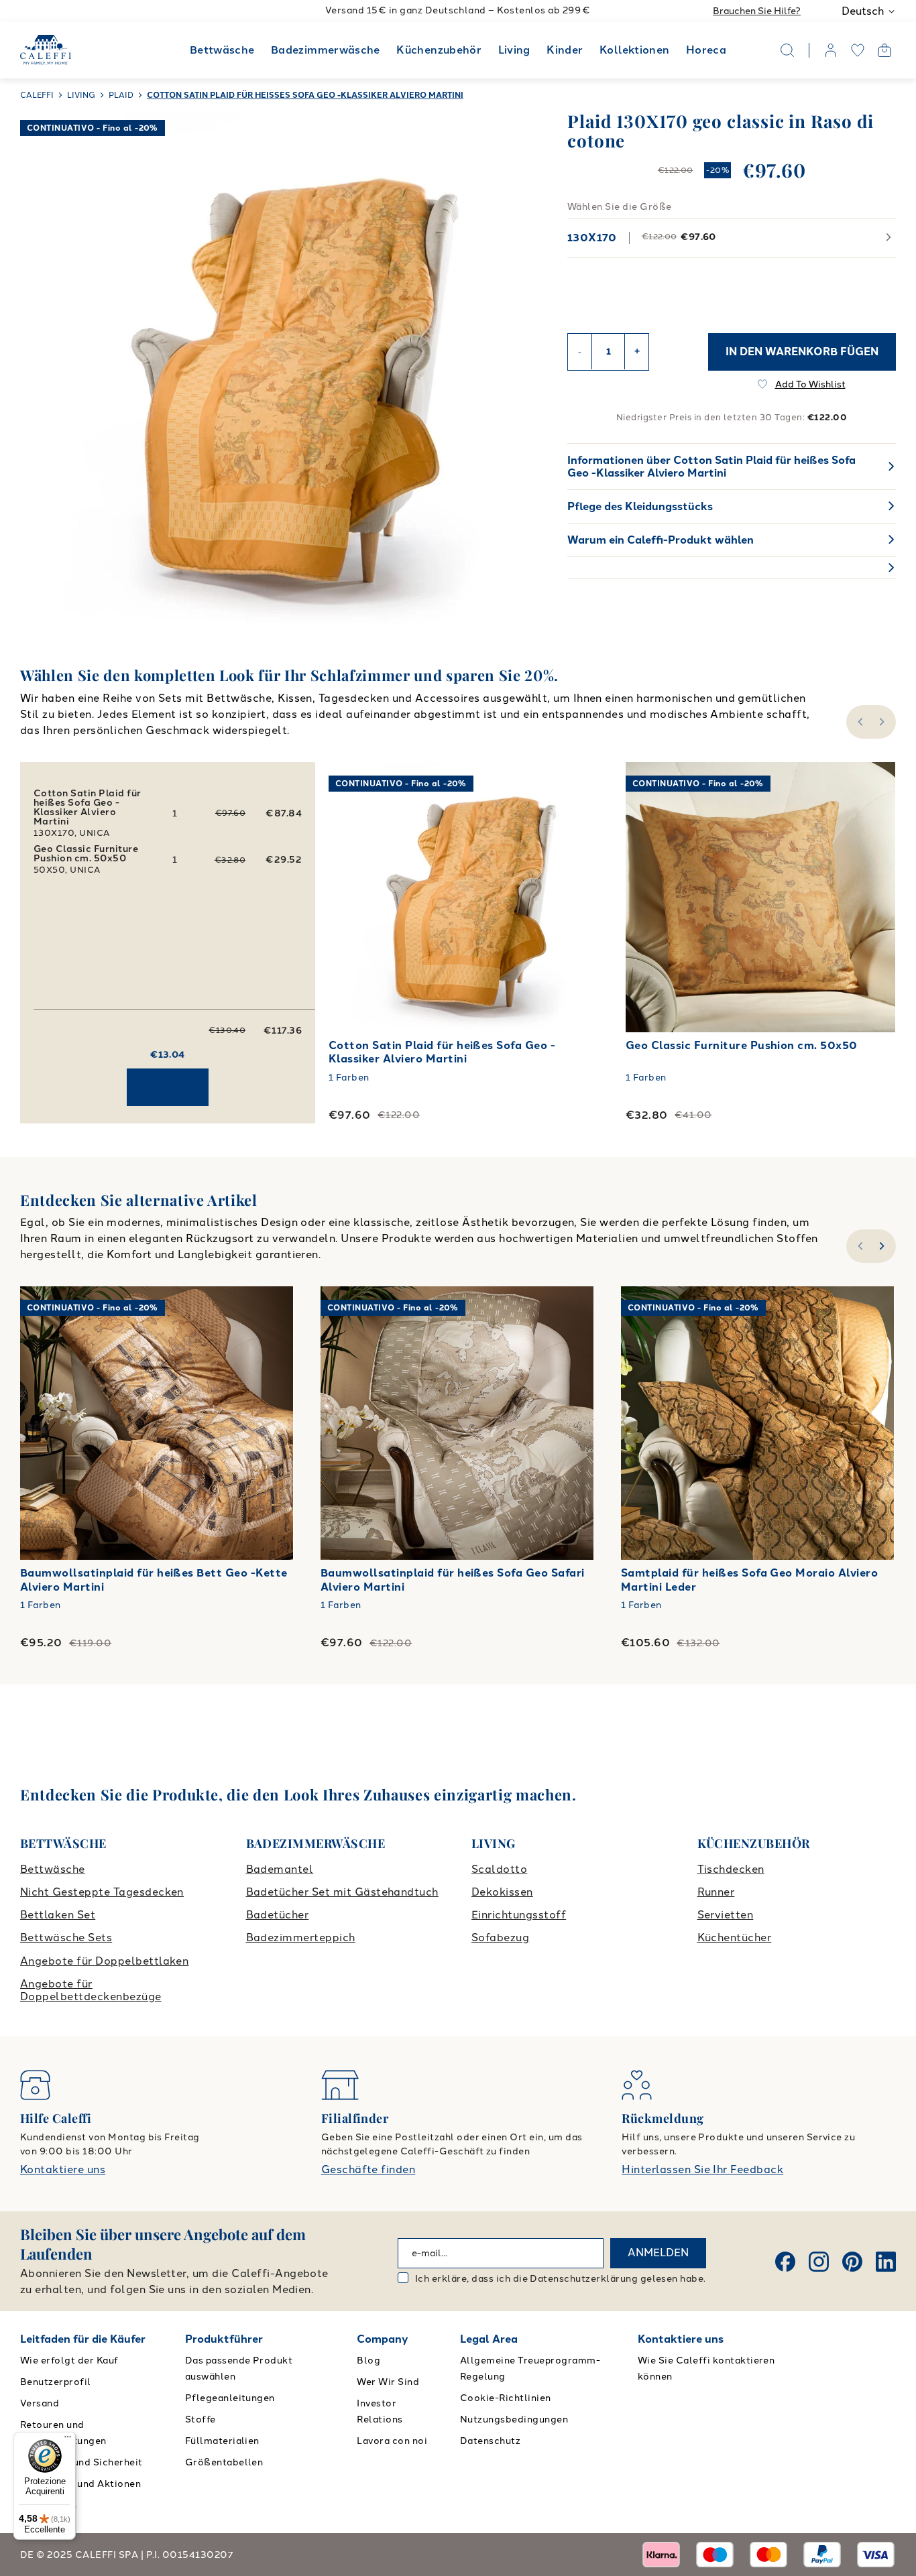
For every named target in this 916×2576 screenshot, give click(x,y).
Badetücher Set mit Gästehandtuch (342, 1892)
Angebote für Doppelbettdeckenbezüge (91, 1990)
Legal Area (489, 2339)
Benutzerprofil (56, 2382)
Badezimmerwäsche (326, 50)
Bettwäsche (222, 50)
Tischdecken (731, 1869)
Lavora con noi (392, 2441)
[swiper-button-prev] (859, 722)
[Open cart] (884, 50)
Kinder (565, 50)
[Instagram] (819, 2262)
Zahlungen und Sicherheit (81, 2462)
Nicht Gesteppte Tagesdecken (102, 1892)
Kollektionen (634, 50)
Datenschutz (490, 2441)
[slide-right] (883, 1246)
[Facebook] (785, 2262)
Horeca (706, 50)
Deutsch (863, 11)
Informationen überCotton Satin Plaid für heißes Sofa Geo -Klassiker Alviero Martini (711, 467)
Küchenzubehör (439, 50)
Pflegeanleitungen (230, 2398)
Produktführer (224, 2339)
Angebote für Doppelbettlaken (104, 1961)
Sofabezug (500, 1938)
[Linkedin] (886, 2262)
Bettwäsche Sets (66, 1938)
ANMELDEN (658, 2253)
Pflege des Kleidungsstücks (640, 506)
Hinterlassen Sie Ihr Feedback (702, 2169)
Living (514, 50)
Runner (716, 1892)
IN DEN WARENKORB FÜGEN (802, 351)
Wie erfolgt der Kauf (69, 2360)
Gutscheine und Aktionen (80, 2484)
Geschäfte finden (368, 2169)
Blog (368, 2360)
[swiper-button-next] (883, 722)
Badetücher (278, 1915)
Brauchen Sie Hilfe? (757, 11)
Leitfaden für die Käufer (83, 2339)
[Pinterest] (852, 2262)
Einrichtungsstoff (519, 1915)
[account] (831, 50)
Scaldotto (499, 1869)
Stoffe (201, 2419)
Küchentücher (735, 1938)
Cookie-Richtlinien (506, 2398)
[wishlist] (858, 50)
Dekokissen (502, 1892)
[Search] (787, 50)
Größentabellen (224, 2462)
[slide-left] (859, 1246)
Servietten (726, 1915)
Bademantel (280, 1869)
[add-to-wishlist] (575, 786)
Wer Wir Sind (388, 2382)
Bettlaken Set (58, 1915)
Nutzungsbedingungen (514, 2419)
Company (383, 2339)
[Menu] (68, 2440)
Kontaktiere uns (63, 2169)
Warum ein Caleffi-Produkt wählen (661, 540)
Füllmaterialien (222, 2441)
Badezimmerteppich (301, 1938)
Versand (40, 2403)
